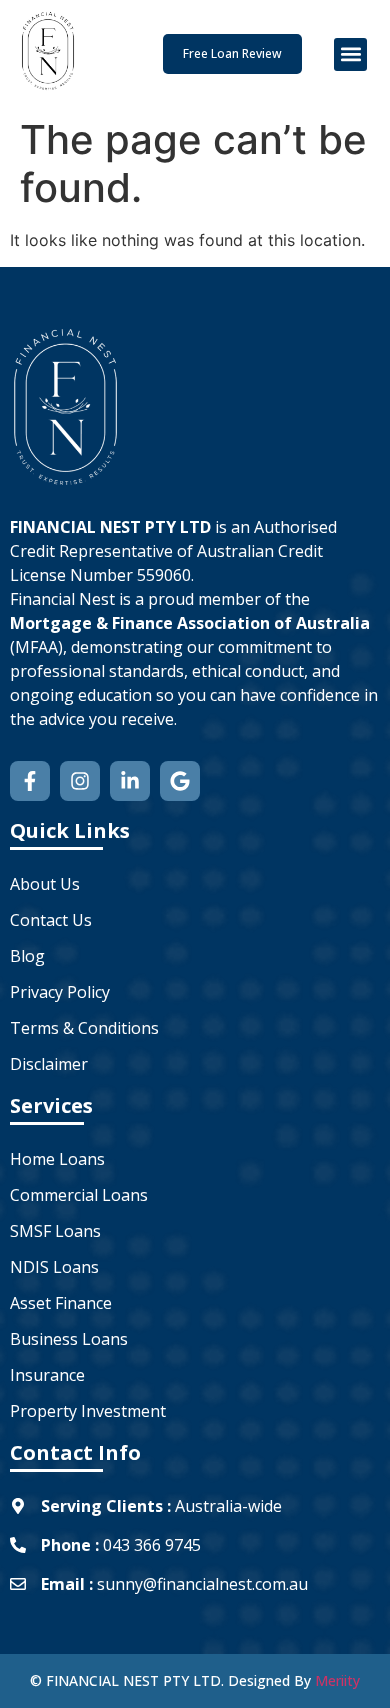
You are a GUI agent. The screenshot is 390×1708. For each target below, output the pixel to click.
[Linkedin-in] (130, 781)
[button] (350, 54)
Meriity (337, 1680)
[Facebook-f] (30, 781)
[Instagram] (80, 781)
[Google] (180, 781)
